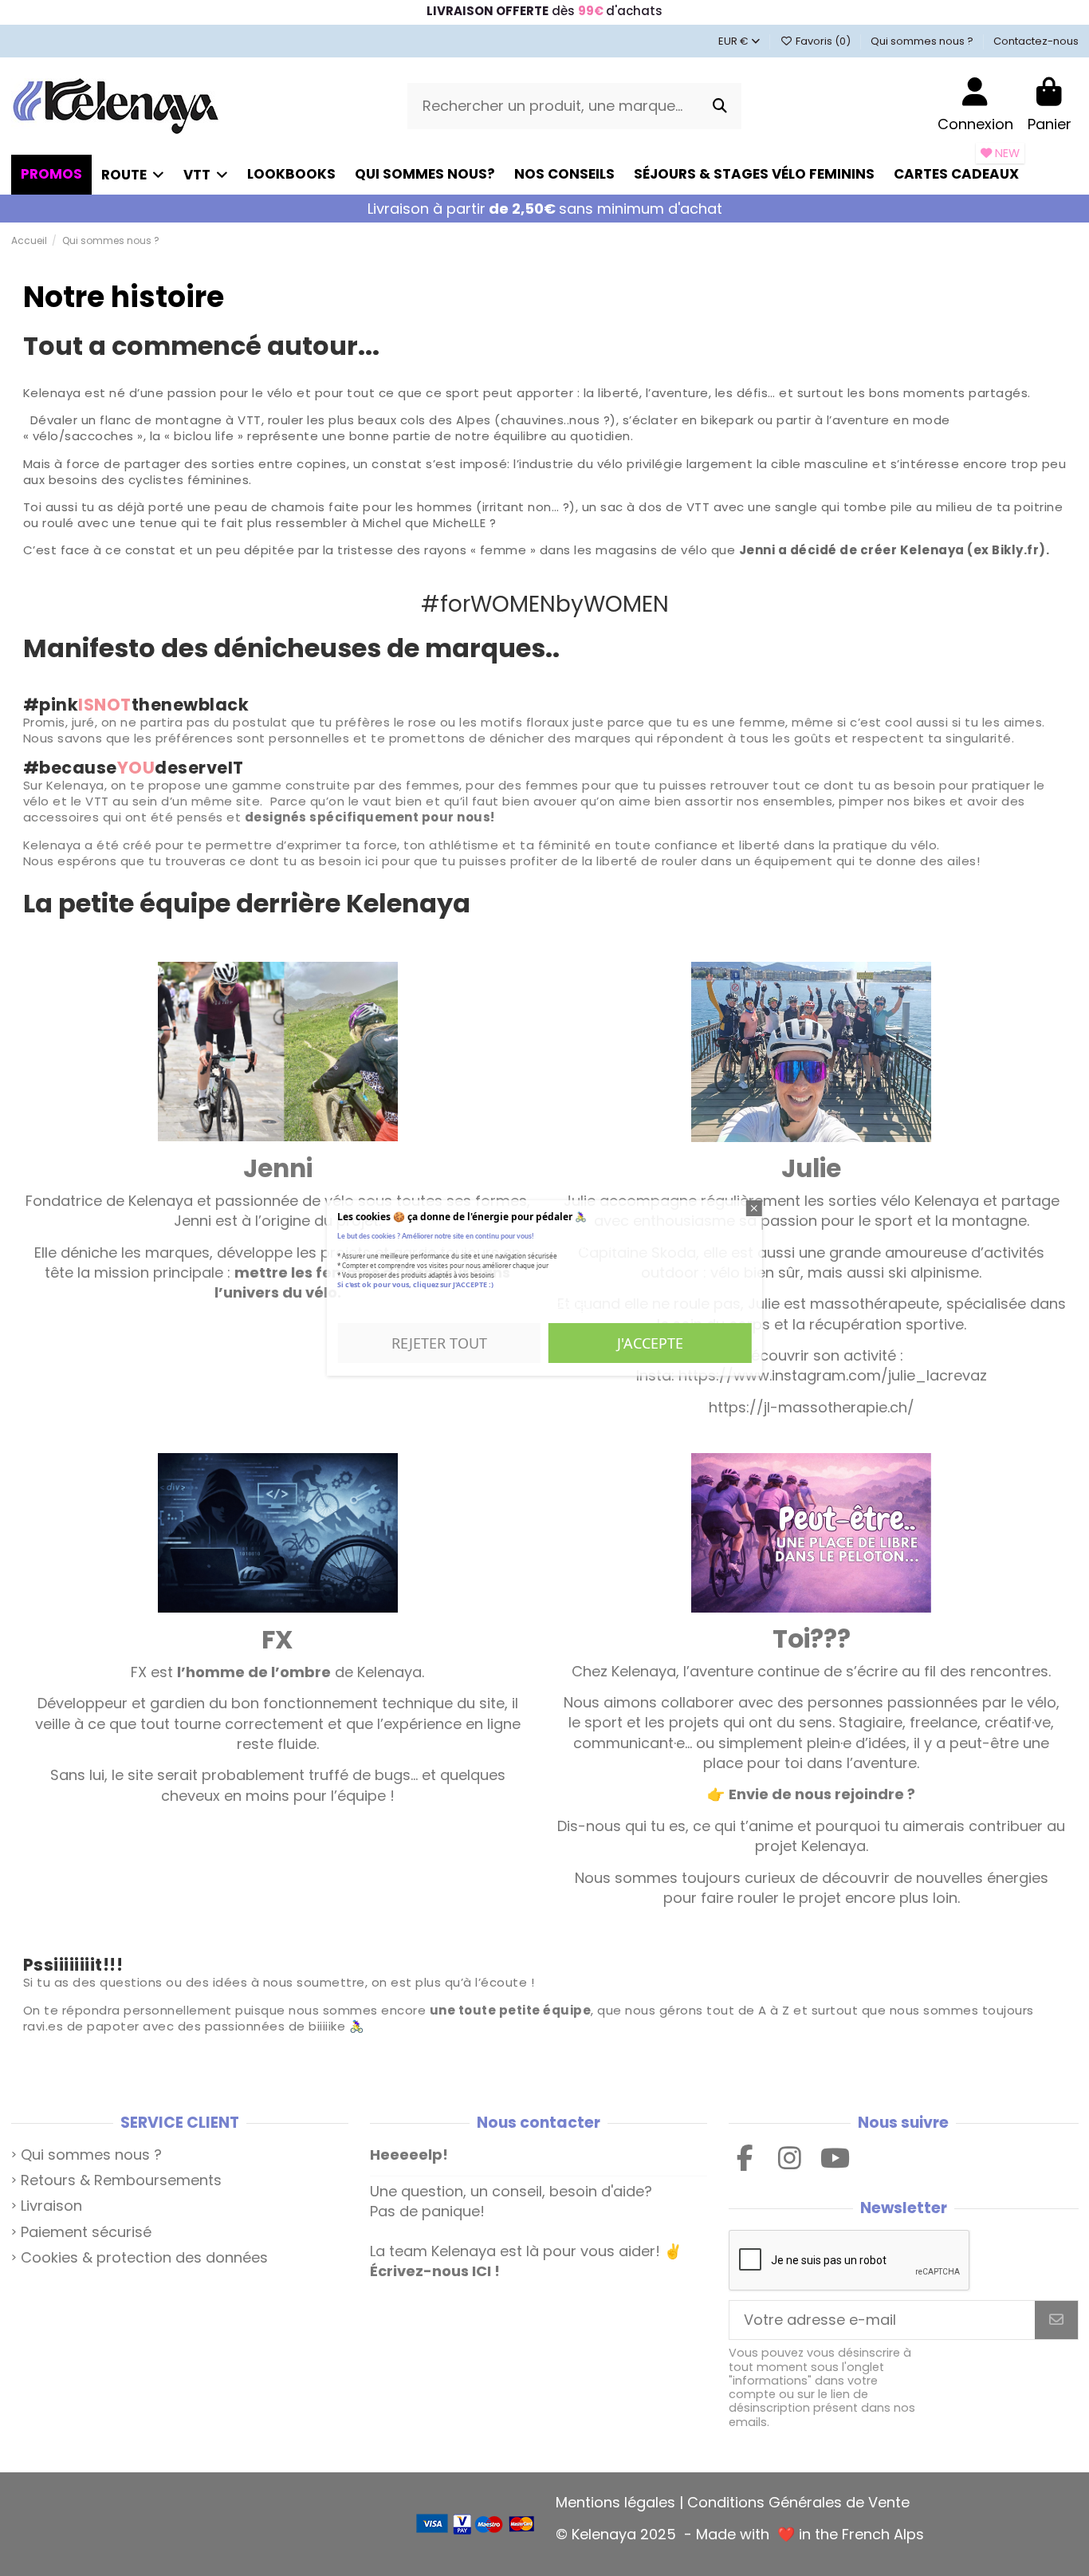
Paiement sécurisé (86, 2232)
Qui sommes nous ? (923, 41)
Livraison (51, 2206)
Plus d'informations (391, 1303)
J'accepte (650, 1343)
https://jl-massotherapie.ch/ (812, 1407)
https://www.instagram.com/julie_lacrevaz (833, 1375)
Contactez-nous (1036, 41)
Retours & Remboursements (121, 2180)
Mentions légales (615, 2502)
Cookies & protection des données (144, 2257)
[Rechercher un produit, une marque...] (720, 106)
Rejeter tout (439, 1343)
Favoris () (823, 41)
